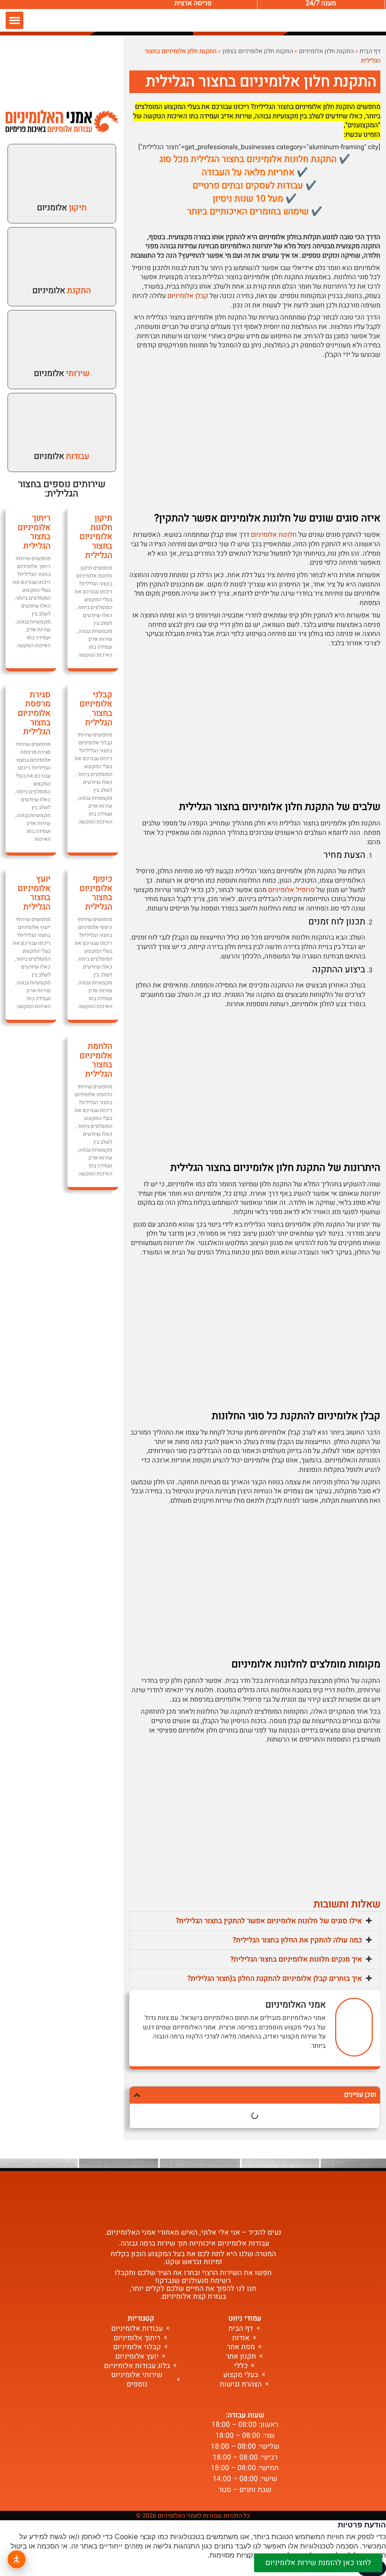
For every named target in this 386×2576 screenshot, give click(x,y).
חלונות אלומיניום (274, 535)
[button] (15, 21)
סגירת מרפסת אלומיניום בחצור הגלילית (34, 713)
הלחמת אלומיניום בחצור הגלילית (96, 1060)
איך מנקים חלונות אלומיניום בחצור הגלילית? (296, 1959)
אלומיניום (62, 290)
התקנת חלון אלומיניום (326, 51)
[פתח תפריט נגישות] (17, 2559)
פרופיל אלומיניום (291, 890)
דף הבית (370, 51)
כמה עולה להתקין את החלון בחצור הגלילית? (297, 1940)
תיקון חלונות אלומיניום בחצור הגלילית (96, 537)
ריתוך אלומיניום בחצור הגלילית (34, 532)
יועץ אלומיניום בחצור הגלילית (34, 893)
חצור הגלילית (48, 489)
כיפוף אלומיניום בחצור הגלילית (96, 893)
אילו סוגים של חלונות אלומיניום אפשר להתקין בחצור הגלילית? (269, 1921)
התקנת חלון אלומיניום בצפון (258, 51)
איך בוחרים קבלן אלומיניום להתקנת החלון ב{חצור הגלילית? (275, 1979)
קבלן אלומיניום (188, 296)
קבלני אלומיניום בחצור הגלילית (96, 709)
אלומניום (62, 208)
